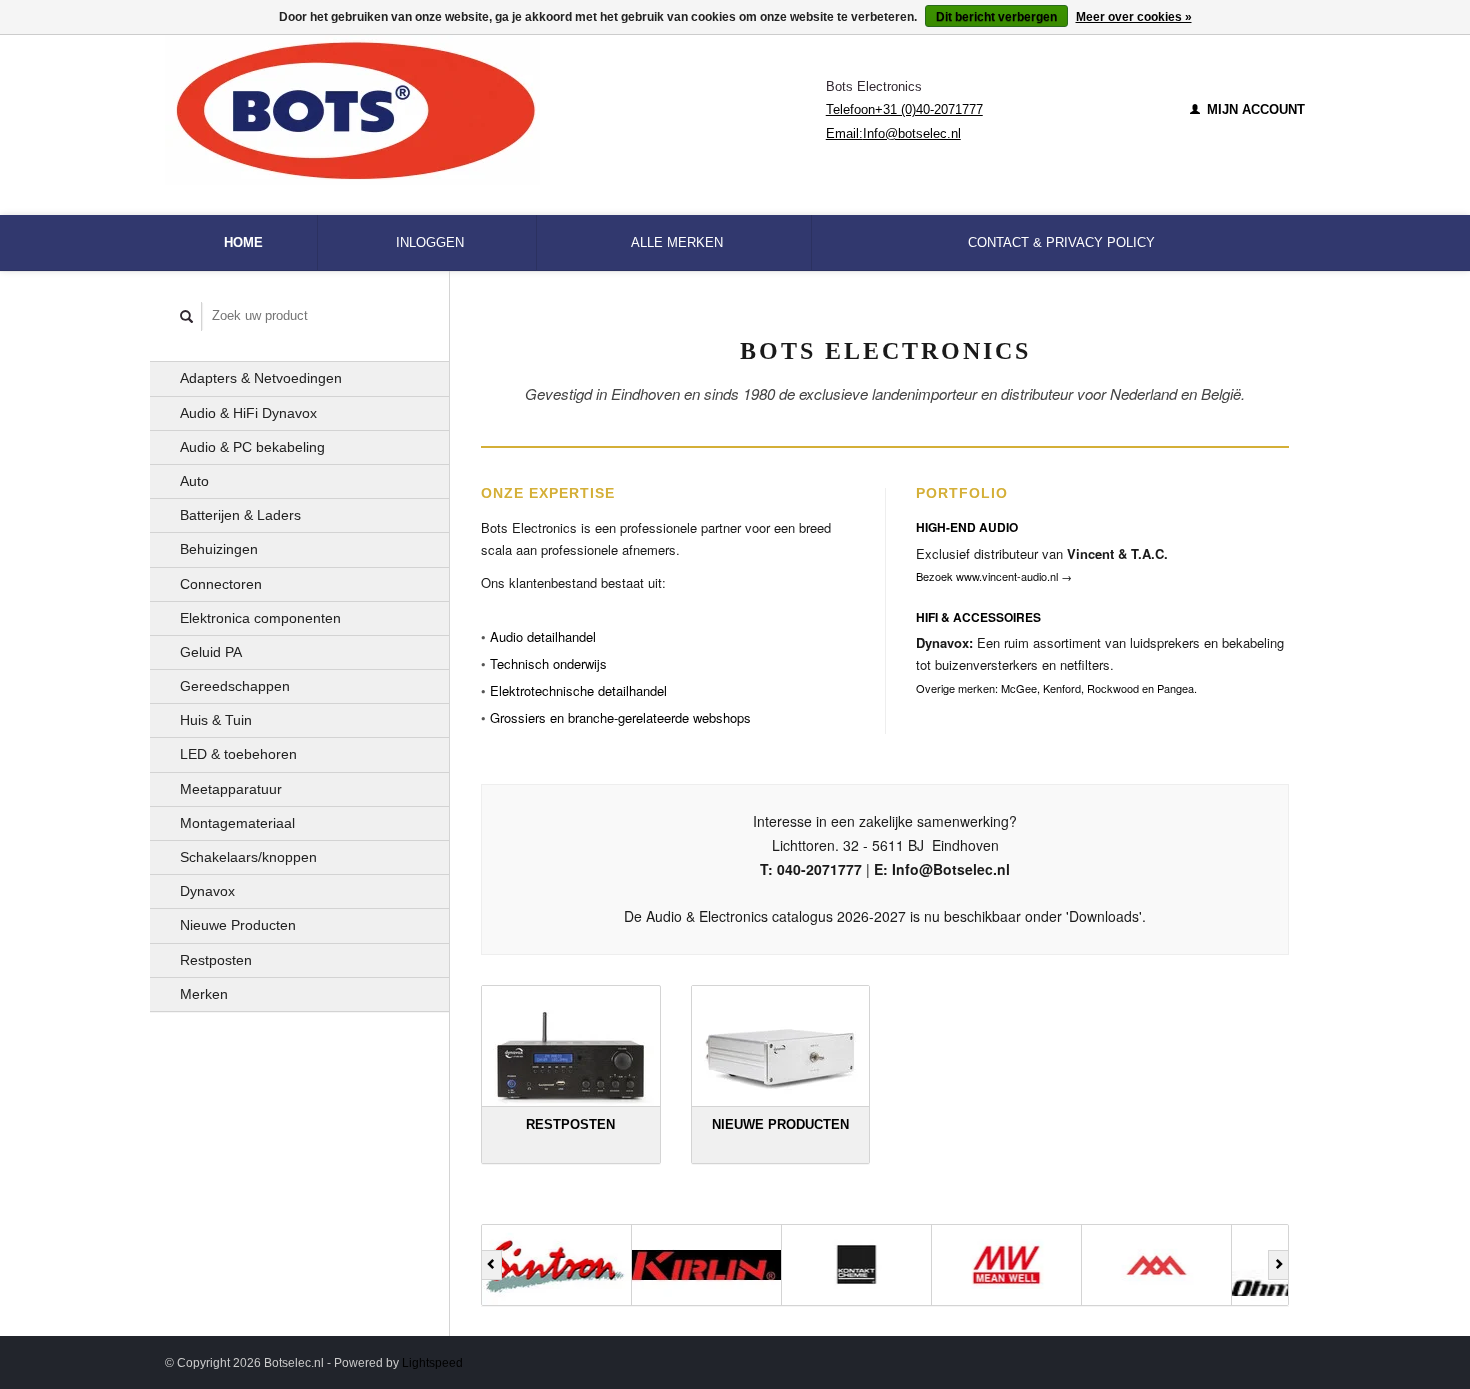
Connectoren (221, 584)
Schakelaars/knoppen (248, 857)
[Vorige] (491, 1265)
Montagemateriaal (237, 823)
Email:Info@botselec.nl (893, 133)
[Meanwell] (857, 1265)
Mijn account (1254, 109)
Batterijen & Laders (240, 515)
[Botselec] (495, 110)
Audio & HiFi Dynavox (248, 413)
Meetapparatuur (231, 789)
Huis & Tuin (216, 720)
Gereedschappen (235, 686)
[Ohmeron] (1157, 1265)
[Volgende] (1278, 1265)
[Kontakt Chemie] (707, 1265)
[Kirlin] (557, 1265)
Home (243, 242)
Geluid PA (211, 652)
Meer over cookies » (1134, 17)
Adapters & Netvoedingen (261, 378)
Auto (194, 481)
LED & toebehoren (238, 754)
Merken (204, 994)
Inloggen (430, 242)
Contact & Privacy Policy (1061, 242)
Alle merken (677, 242)
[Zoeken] (187, 316)
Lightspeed (432, 1362)
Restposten (216, 960)
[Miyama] (1007, 1265)
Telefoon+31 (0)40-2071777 (904, 109)
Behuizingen (219, 549)
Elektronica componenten (260, 618)
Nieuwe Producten (238, 925)
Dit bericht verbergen (996, 17)
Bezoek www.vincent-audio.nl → (994, 576)
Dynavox (207, 891)
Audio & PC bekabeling (252, 447)
